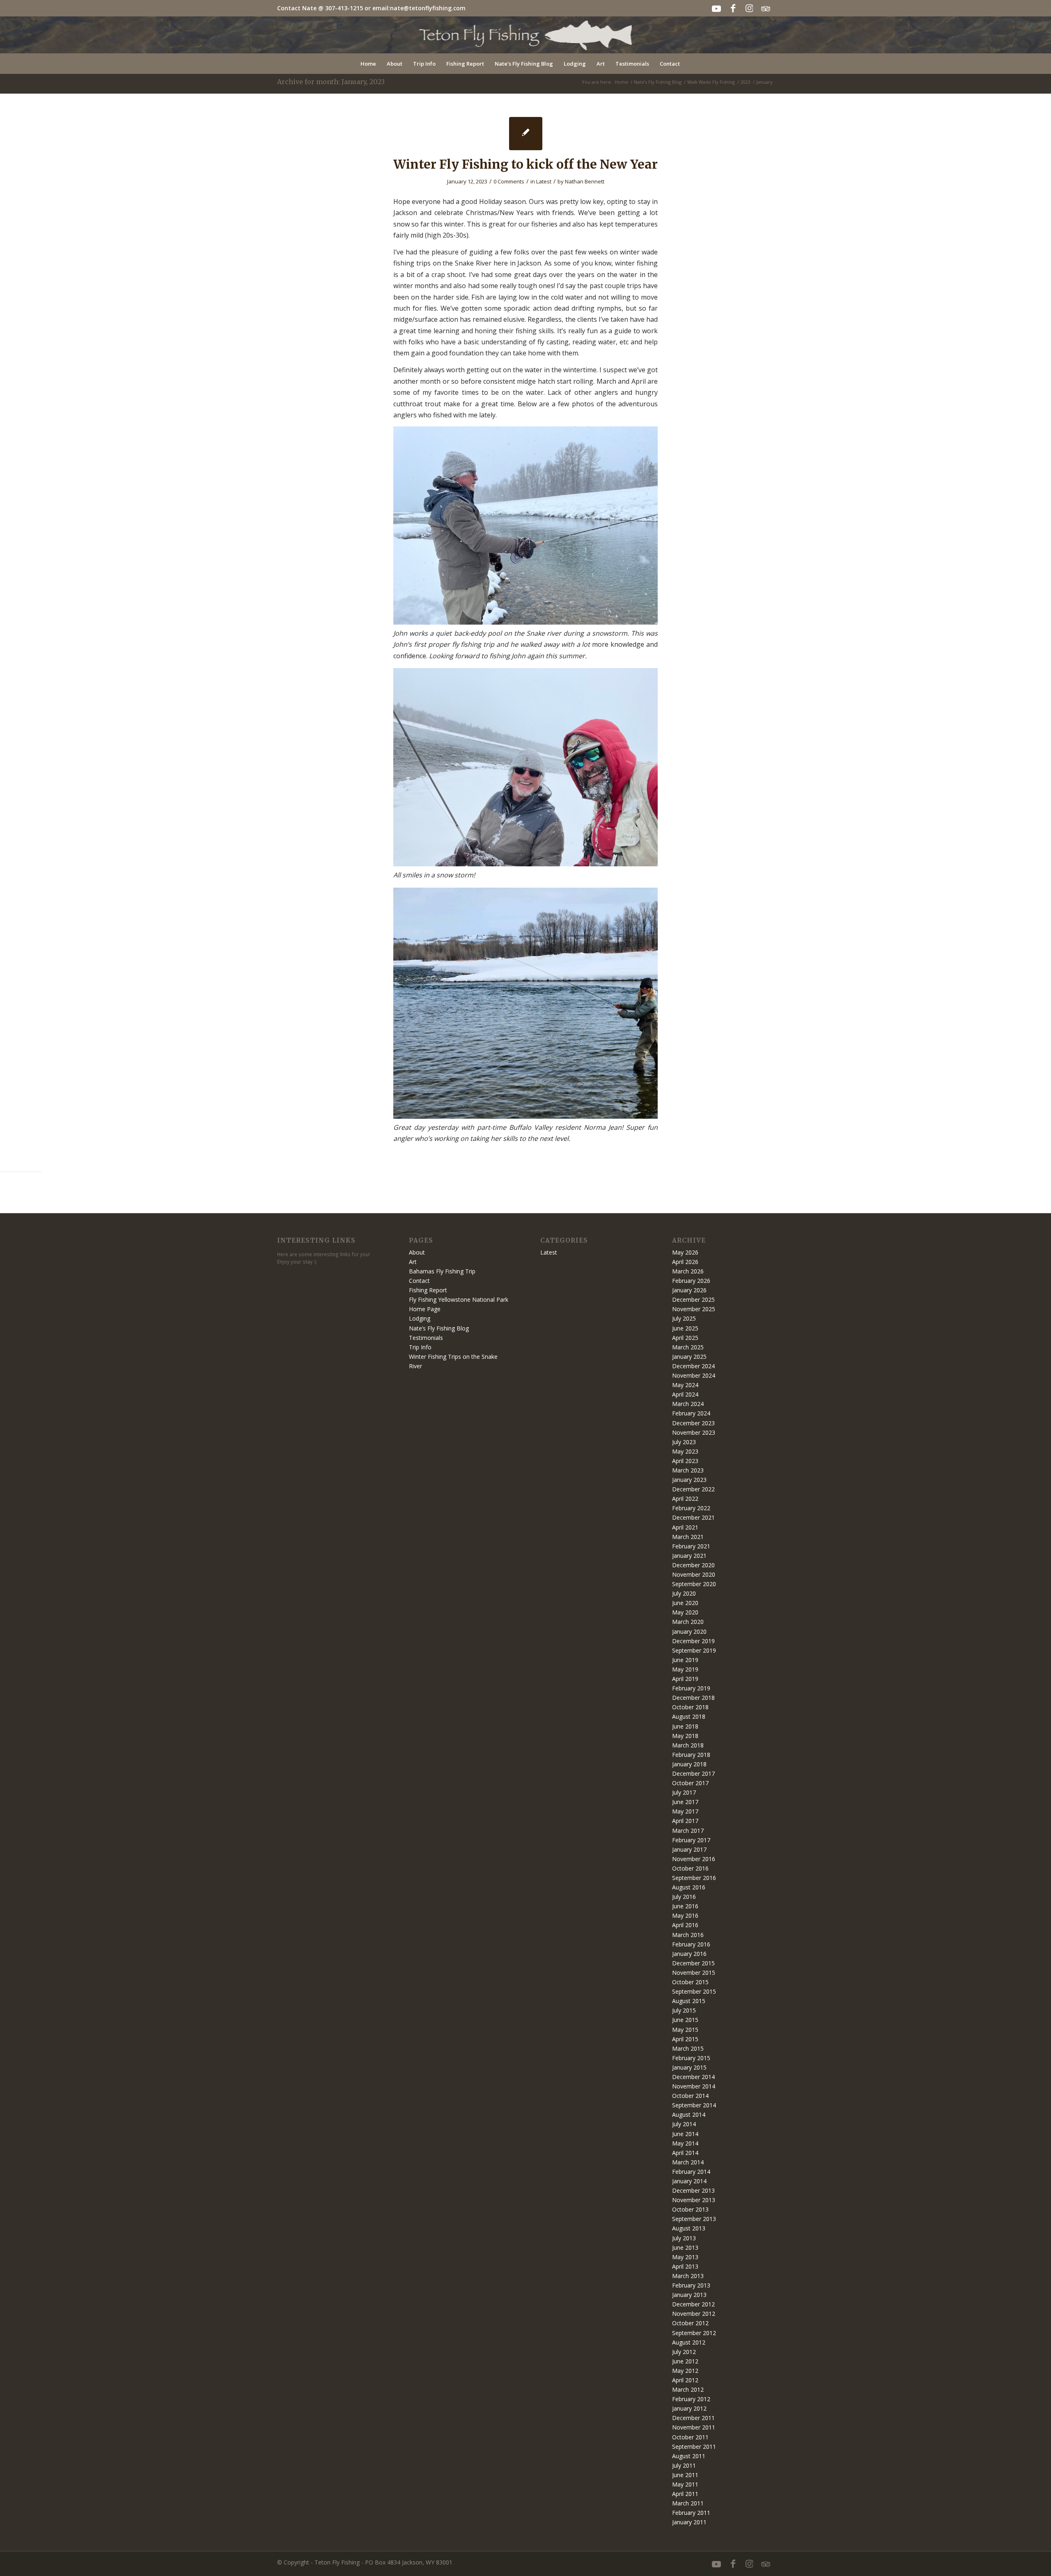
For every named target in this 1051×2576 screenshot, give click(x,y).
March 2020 (688, 1622)
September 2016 (694, 1878)
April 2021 (685, 1527)
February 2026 (691, 1281)
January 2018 (689, 1764)
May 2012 (685, 2371)
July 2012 (684, 2352)
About (417, 1252)
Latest (544, 181)
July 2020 (684, 1593)
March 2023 (688, 1470)
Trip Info (420, 1347)
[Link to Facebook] (733, 8)
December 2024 (693, 1366)
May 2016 (685, 1915)
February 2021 (691, 1546)
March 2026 (688, 1271)
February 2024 (691, 1413)
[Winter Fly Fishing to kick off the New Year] (526, 134)
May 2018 (685, 1736)
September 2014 (694, 2105)
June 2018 (685, 1726)
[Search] (691, 64)
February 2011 (691, 2513)
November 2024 (694, 1375)
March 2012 (688, 2389)
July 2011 (684, 2465)
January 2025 (689, 1357)
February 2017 (691, 1840)
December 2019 (693, 1641)
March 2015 (688, 2048)
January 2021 (689, 1556)
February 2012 (691, 2399)
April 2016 (685, 1925)
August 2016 (689, 1887)
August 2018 (689, 1716)
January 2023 (689, 1480)
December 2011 (693, 2418)
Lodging (420, 1318)
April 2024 (685, 1394)
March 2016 (688, 1935)
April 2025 (685, 1338)
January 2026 (689, 1290)
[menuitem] (368, 64)
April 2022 (685, 1499)
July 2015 (684, 2010)
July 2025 (684, 1318)
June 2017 (685, 1802)
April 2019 (685, 1679)
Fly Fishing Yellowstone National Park (459, 1299)
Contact (419, 1281)
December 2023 (693, 1423)
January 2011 (689, 2522)
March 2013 (688, 2276)
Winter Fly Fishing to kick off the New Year (525, 164)
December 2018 (693, 1698)
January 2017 (689, 1849)
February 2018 (691, 1755)
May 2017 (685, 1811)
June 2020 (685, 1603)
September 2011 (694, 2447)
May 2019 (685, 1669)
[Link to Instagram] (749, 8)
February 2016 (691, 1944)
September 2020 (694, 1584)
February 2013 (691, 2285)
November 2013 (694, 2200)
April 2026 (685, 1262)
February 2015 (691, 2058)
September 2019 (694, 1650)
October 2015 (690, 1982)
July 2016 (684, 1897)
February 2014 (691, 2172)
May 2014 (685, 2143)
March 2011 (688, 2503)
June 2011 (685, 2475)
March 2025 (688, 1347)
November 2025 (694, 1309)
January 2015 (689, 2067)
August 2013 (689, 2228)
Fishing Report (428, 1290)
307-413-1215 (344, 8)
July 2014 (684, 2124)
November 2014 (694, 2086)
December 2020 (693, 1565)
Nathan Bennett (585, 181)
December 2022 (693, 1489)
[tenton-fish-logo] (526, 35)
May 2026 (685, 1252)
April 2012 (685, 2380)
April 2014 (685, 2153)
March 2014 (688, 2162)
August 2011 (689, 2456)
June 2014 (685, 2134)
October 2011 (690, 2437)
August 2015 (689, 2001)
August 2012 (689, 2342)
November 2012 (694, 2314)
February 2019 (691, 1688)
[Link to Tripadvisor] (766, 8)
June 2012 (685, 2361)
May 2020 (685, 1612)
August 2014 (689, 2115)
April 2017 (685, 1821)
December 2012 (693, 2304)
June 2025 (685, 1328)
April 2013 (685, 2266)
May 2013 (685, 2257)
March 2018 (688, 1745)
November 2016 (694, 1859)
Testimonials (426, 1338)
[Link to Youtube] (716, 8)
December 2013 (693, 2190)
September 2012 (694, 2333)
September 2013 (694, 2219)
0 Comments (509, 181)
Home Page (425, 1309)
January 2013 (689, 2295)
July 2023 (684, 1442)
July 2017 (684, 1792)
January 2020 (689, 1631)
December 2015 (693, 1963)
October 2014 (690, 2096)
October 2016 (690, 1868)
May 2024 (685, 1385)
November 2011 (694, 2427)
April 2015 (685, 2039)
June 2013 (685, 2247)
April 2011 (685, 2494)
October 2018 (690, 1707)
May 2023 (685, 1451)
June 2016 (685, 1906)
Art (413, 1262)
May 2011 (685, 2484)
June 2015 (685, 2020)
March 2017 (688, 1831)
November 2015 (694, 1973)
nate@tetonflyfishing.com (428, 8)
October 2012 (690, 2323)
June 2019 (685, 1660)
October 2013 (690, 2209)
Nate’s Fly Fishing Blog (439, 1328)
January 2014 (689, 2181)
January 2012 (689, 2408)
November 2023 (694, 1432)
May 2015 (685, 2030)
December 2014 (693, 2077)
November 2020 (694, 1574)
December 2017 (693, 1773)
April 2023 (685, 1461)
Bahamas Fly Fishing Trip (442, 1271)
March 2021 (688, 1537)
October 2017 (690, 1783)
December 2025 (693, 1299)
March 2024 (688, 1404)
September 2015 (694, 1991)
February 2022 (691, 1508)
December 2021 (693, 1517)
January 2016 (689, 1954)
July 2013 (684, 2238)
